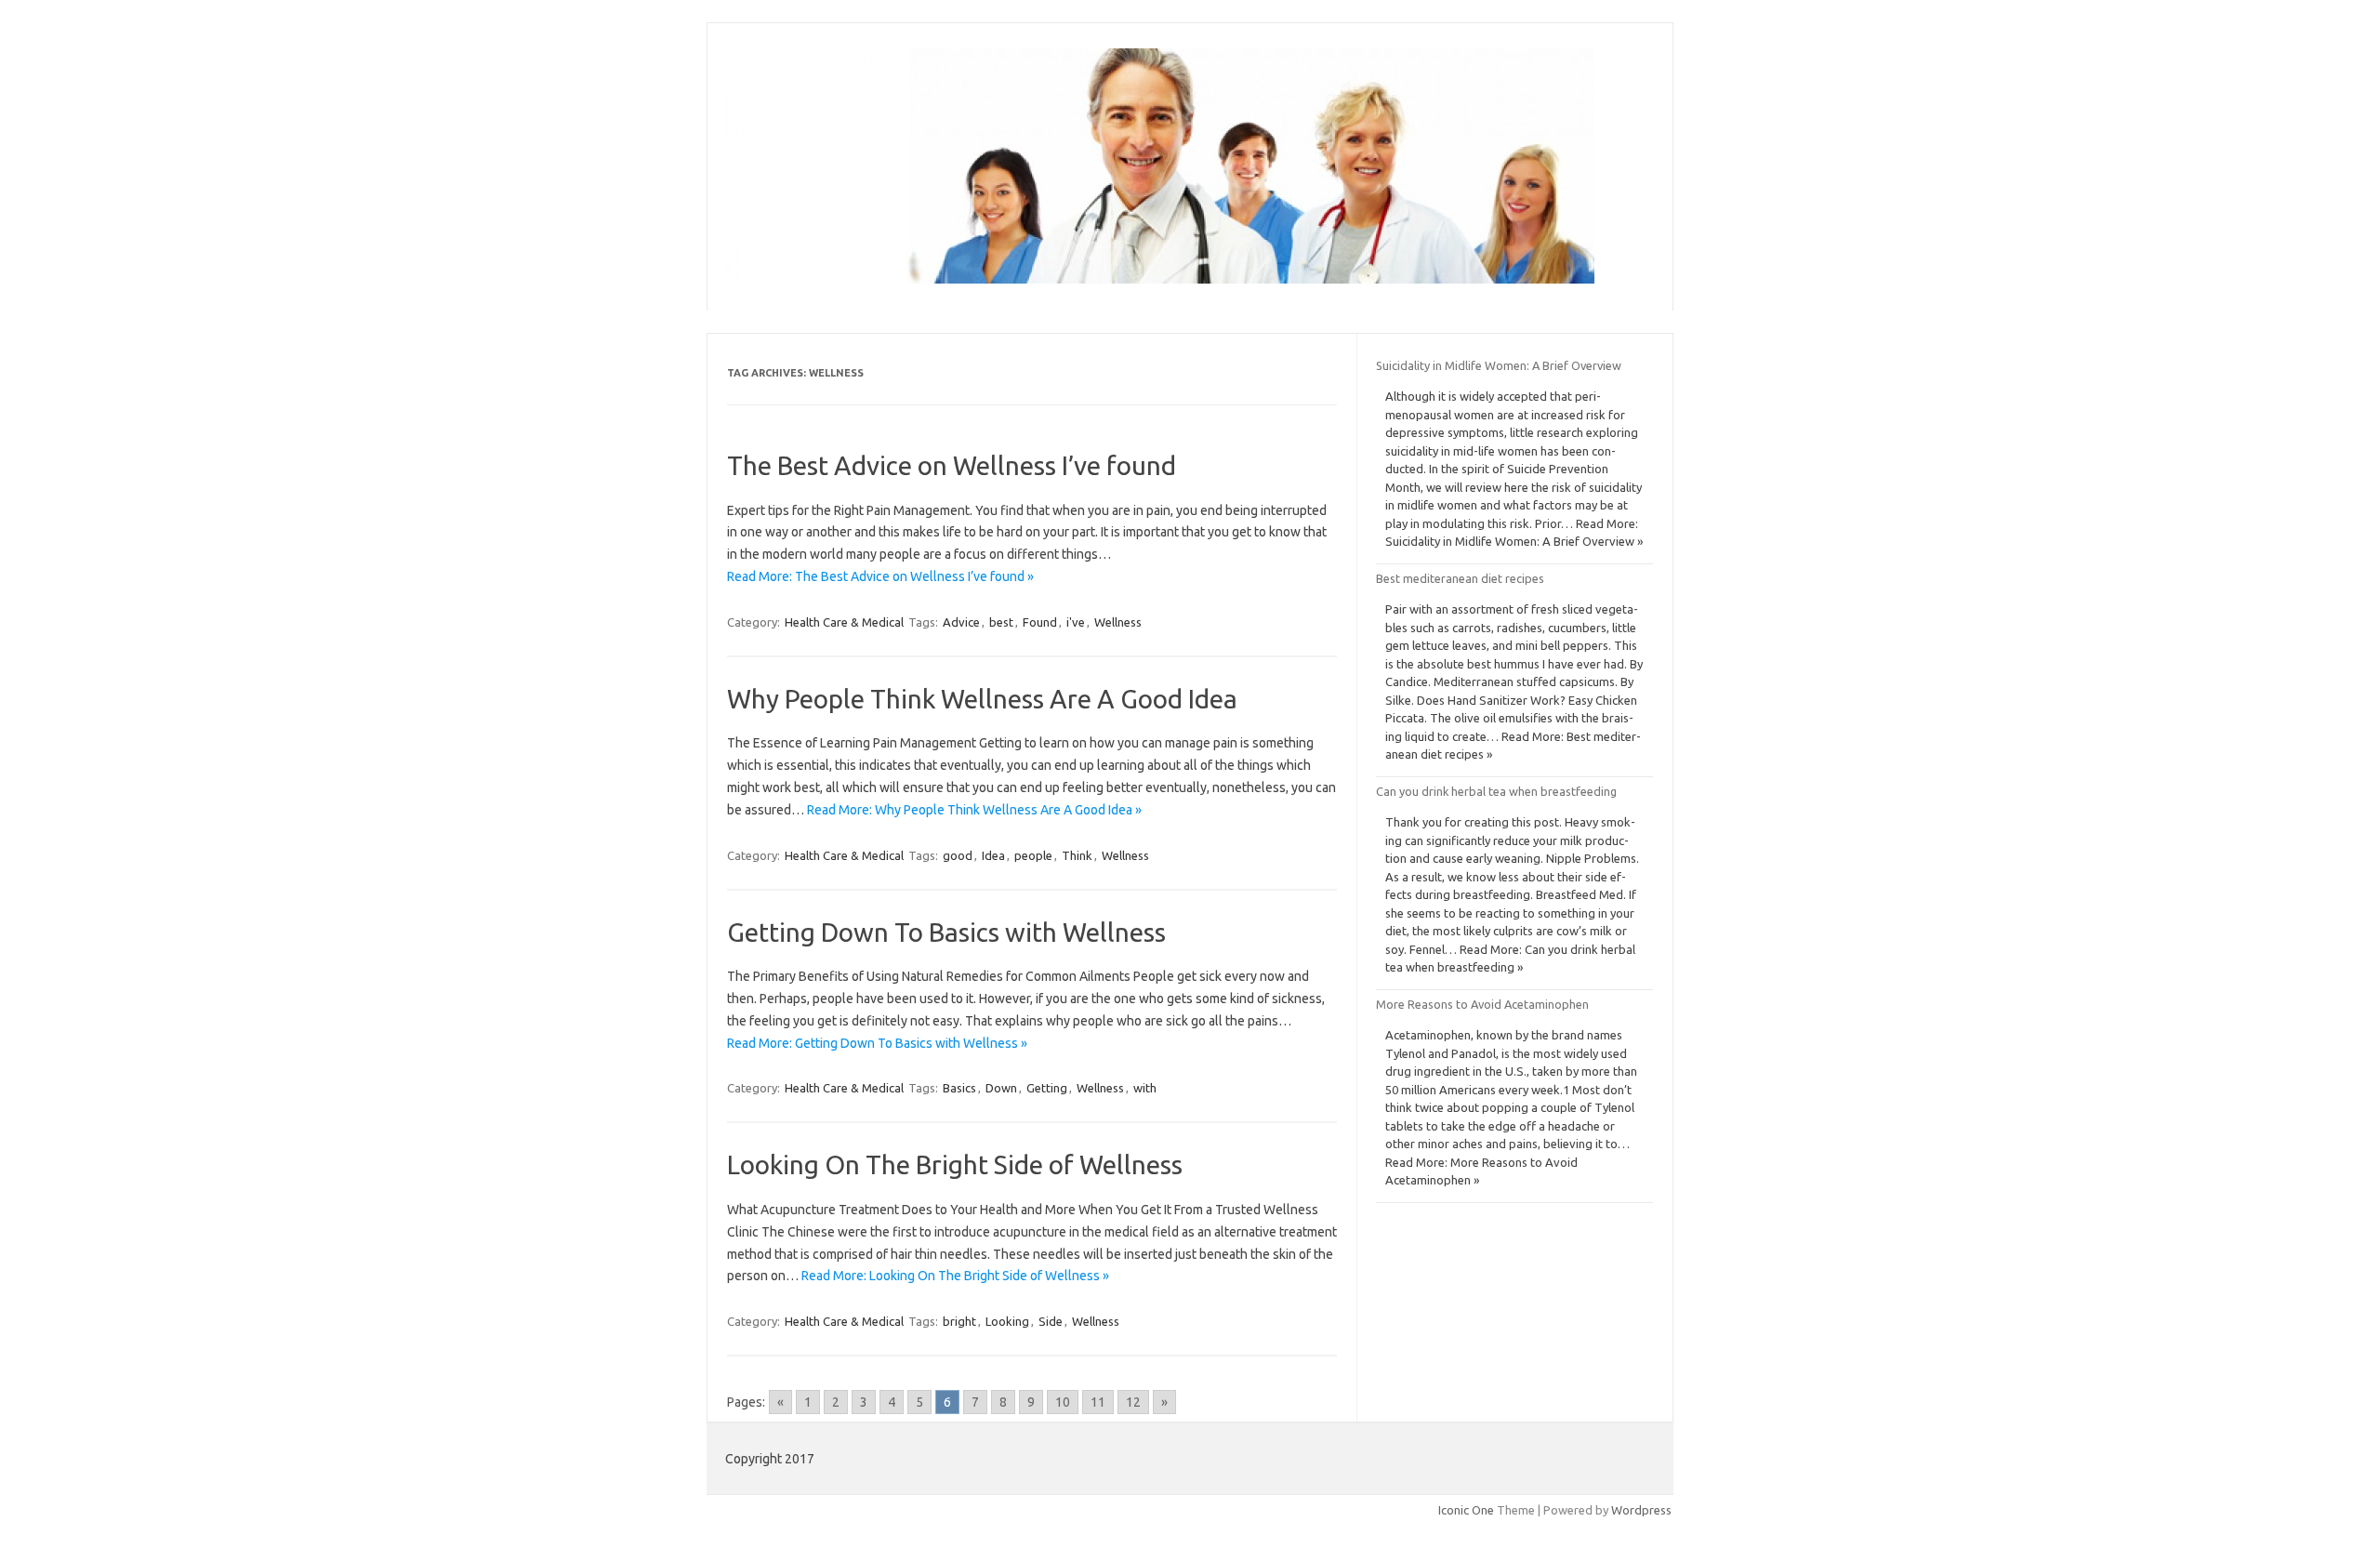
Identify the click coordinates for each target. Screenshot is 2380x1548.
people (1033, 855)
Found (1040, 622)
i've (1076, 622)
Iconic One (1466, 1510)
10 (1063, 1402)
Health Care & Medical (844, 622)
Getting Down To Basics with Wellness (946, 932)
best (1001, 622)
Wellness (1118, 622)
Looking (1007, 1321)
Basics (959, 1088)
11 (1098, 1402)
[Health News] (1159, 279)
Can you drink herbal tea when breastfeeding (1496, 791)
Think (1077, 855)
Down (1001, 1088)
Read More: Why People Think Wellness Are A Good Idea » (974, 810)
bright (959, 1321)
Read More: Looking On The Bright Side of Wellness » (955, 1276)
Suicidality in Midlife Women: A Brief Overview (1499, 365)
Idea (993, 855)
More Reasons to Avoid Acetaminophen (1482, 1004)
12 (1133, 1402)
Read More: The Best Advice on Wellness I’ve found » (880, 576)
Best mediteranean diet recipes (1460, 578)
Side (1051, 1321)
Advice (961, 622)
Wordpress (1641, 1510)
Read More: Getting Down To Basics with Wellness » (877, 1043)
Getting (1047, 1088)
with (1145, 1088)
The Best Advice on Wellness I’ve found (952, 465)
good (958, 855)
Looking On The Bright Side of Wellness (955, 1164)
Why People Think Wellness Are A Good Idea (982, 699)
